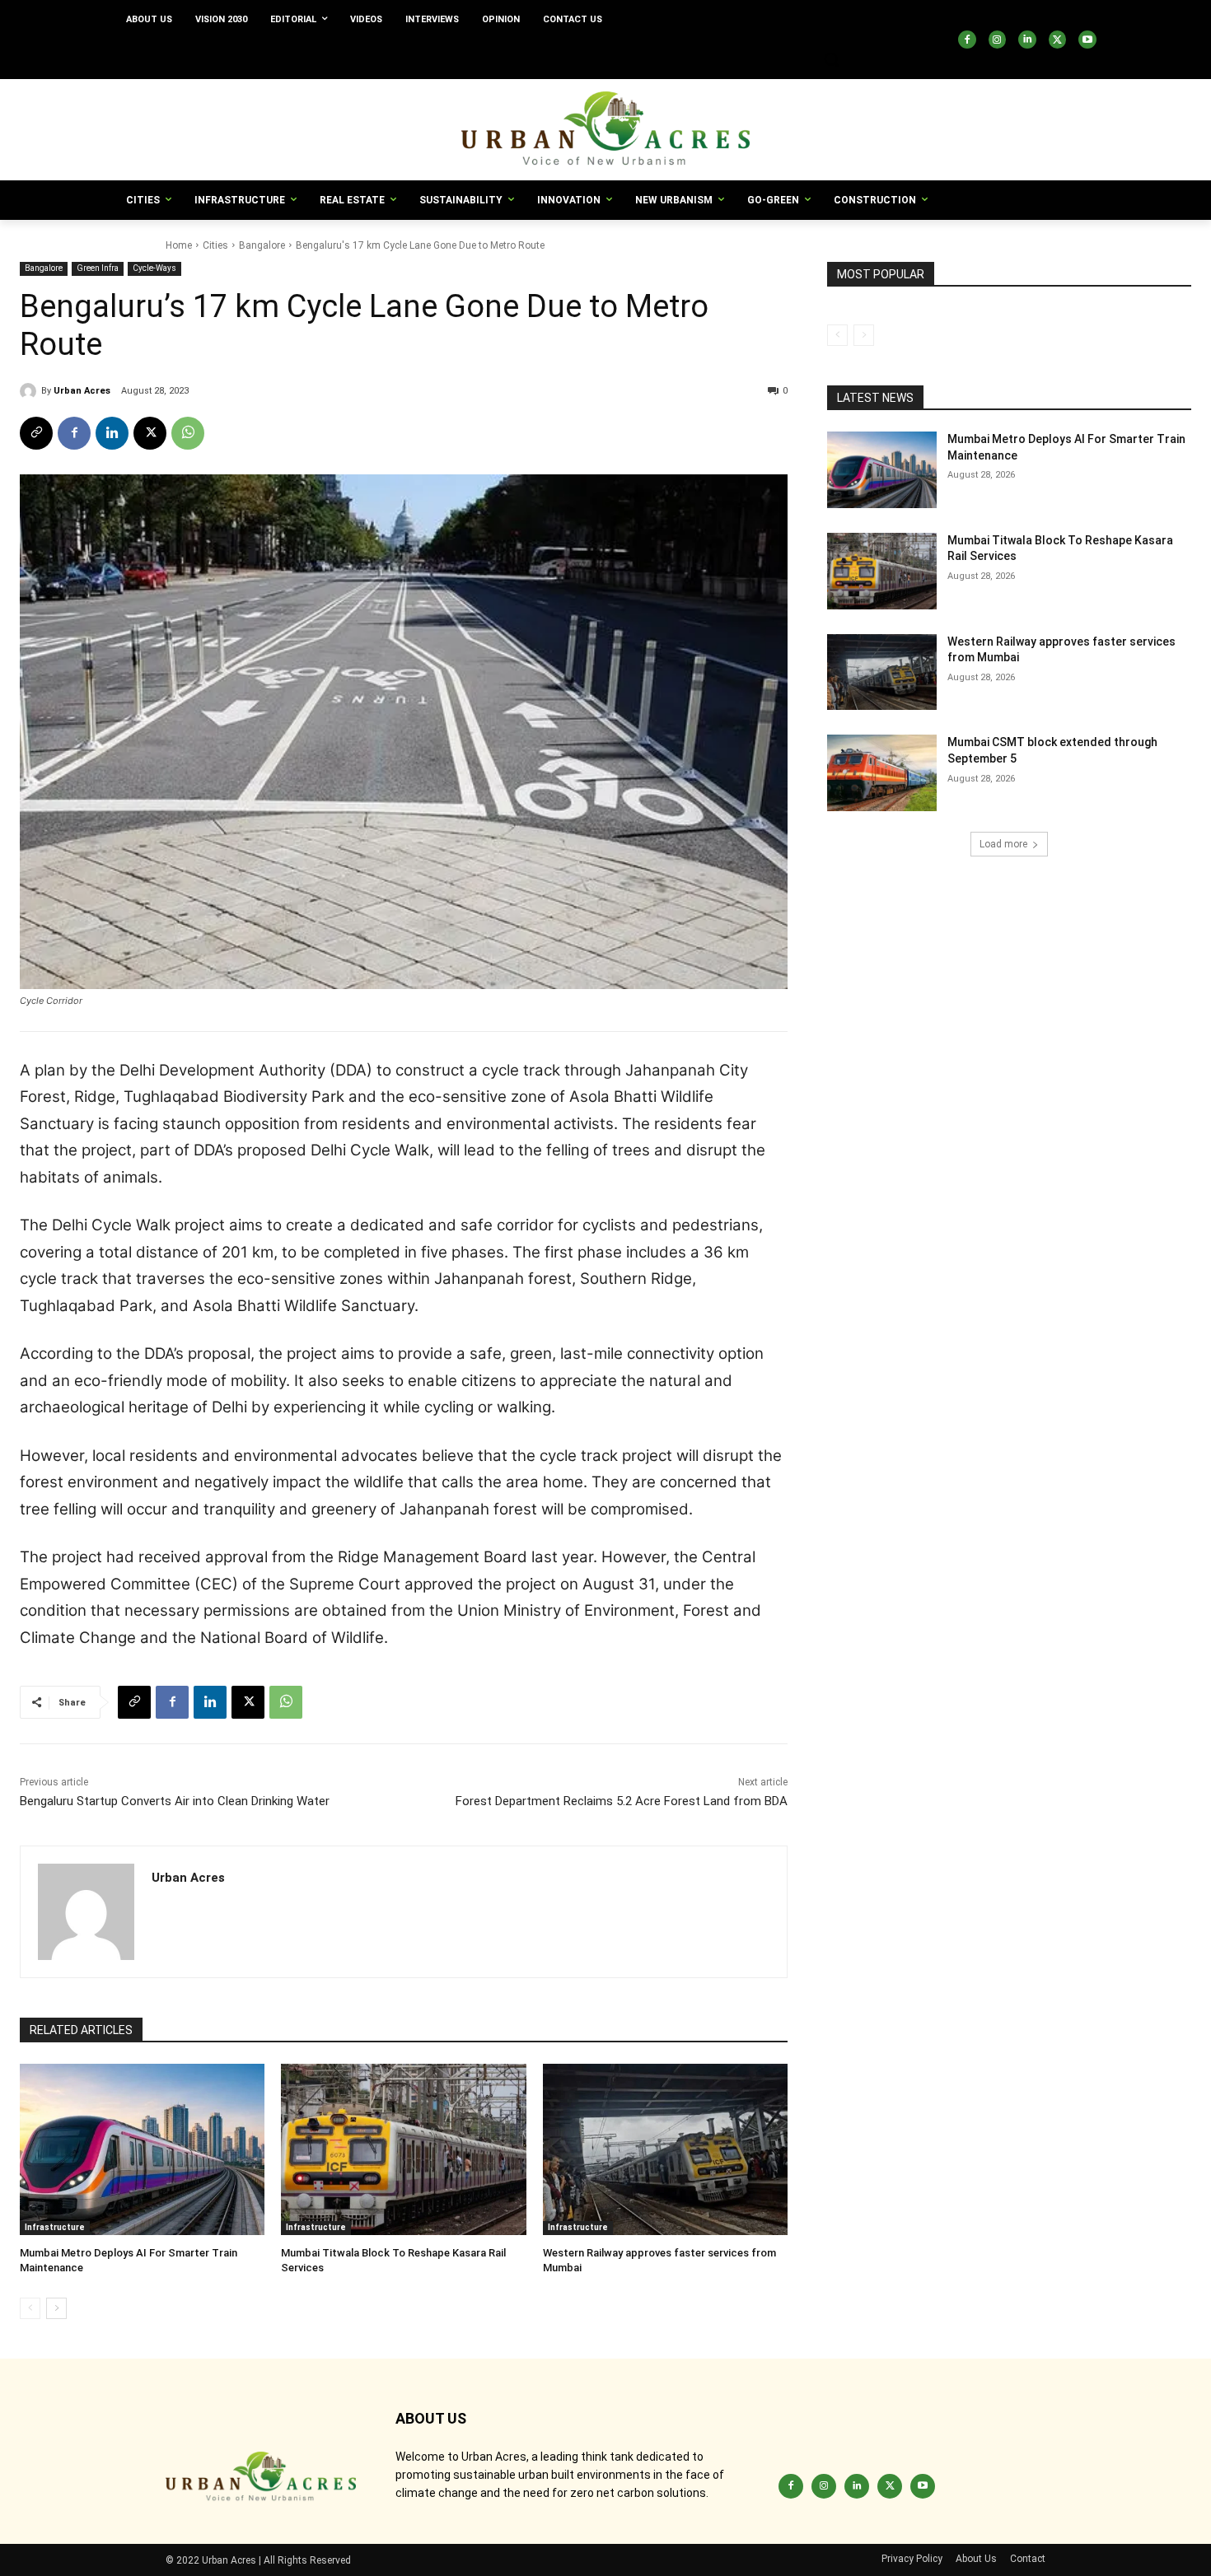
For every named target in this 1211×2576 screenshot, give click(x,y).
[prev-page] (30, 2308)
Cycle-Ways (154, 268)
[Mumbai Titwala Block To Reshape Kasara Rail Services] (403, 2149)
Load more (1003, 844)
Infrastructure (55, 2227)
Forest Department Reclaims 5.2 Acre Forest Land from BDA (622, 1801)
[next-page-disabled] (864, 335)
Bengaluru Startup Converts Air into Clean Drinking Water (175, 1801)
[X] (1058, 40)
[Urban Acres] (30, 391)
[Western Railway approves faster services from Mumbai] (665, 2149)
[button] (831, 59)
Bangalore (262, 245)
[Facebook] (967, 40)
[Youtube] (1087, 40)
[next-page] (56, 2308)
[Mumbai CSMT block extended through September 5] (882, 773)
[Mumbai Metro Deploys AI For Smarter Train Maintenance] (142, 2149)
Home (179, 245)
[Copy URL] (36, 433)
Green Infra (98, 268)
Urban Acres (82, 391)
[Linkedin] (1027, 40)
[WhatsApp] (188, 433)
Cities (215, 245)
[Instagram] (998, 40)
